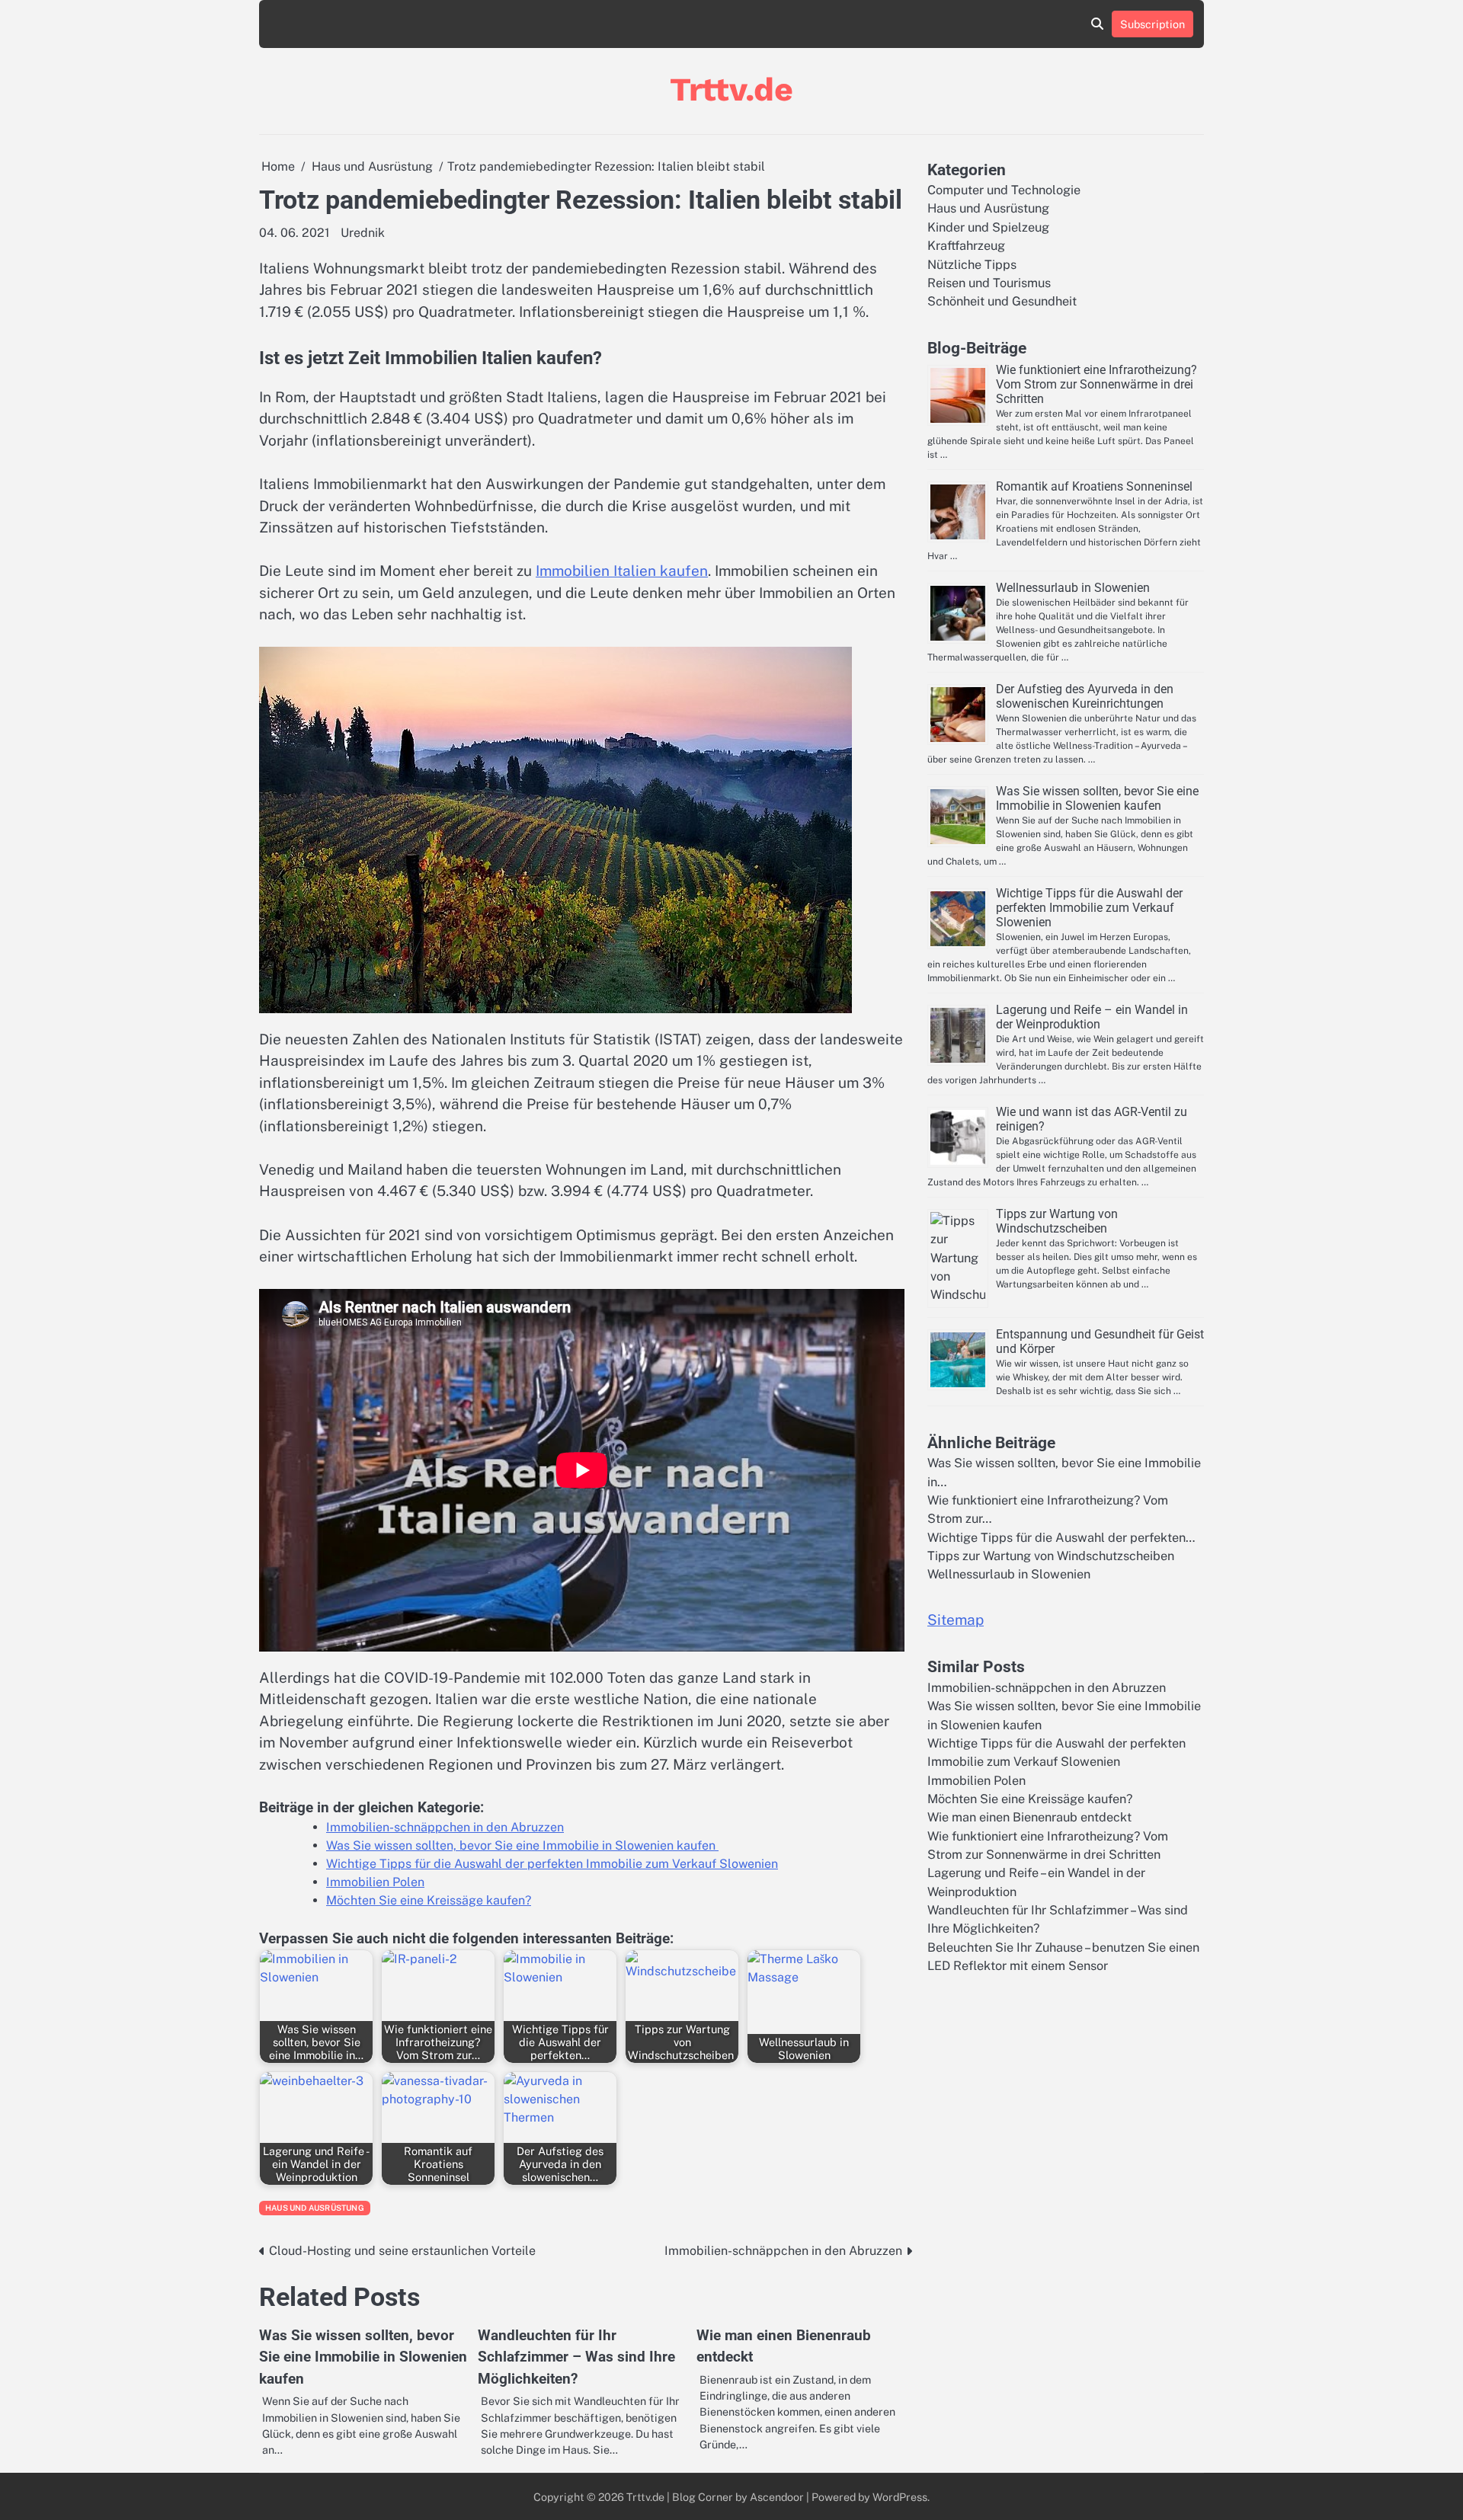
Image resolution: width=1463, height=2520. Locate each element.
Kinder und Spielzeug (988, 227)
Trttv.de (731, 89)
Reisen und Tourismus (989, 283)
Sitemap (956, 1620)
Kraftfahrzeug (966, 246)
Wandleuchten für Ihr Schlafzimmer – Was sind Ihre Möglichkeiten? (576, 2357)
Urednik (363, 233)
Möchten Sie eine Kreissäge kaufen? (429, 1900)
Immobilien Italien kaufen (622, 571)
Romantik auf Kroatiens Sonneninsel (1094, 486)
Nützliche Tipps (972, 265)
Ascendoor (777, 2497)
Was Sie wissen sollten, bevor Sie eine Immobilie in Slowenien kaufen (522, 1845)
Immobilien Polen (375, 1882)
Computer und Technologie (1004, 190)
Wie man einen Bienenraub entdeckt (1029, 1817)
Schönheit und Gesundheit (1002, 301)
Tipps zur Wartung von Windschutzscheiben (1057, 1221)
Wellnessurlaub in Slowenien (1073, 588)
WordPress (900, 2497)
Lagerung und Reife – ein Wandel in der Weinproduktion (1092, 1017)
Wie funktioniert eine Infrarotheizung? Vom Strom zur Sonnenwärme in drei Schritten (1096, 384)
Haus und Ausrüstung (315, 2208)
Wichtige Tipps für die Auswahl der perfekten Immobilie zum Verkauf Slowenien (552, 1864)
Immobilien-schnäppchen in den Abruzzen (445, 1827)
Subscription (1152, 24)
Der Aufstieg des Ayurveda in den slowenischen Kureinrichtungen (1085, 696)
